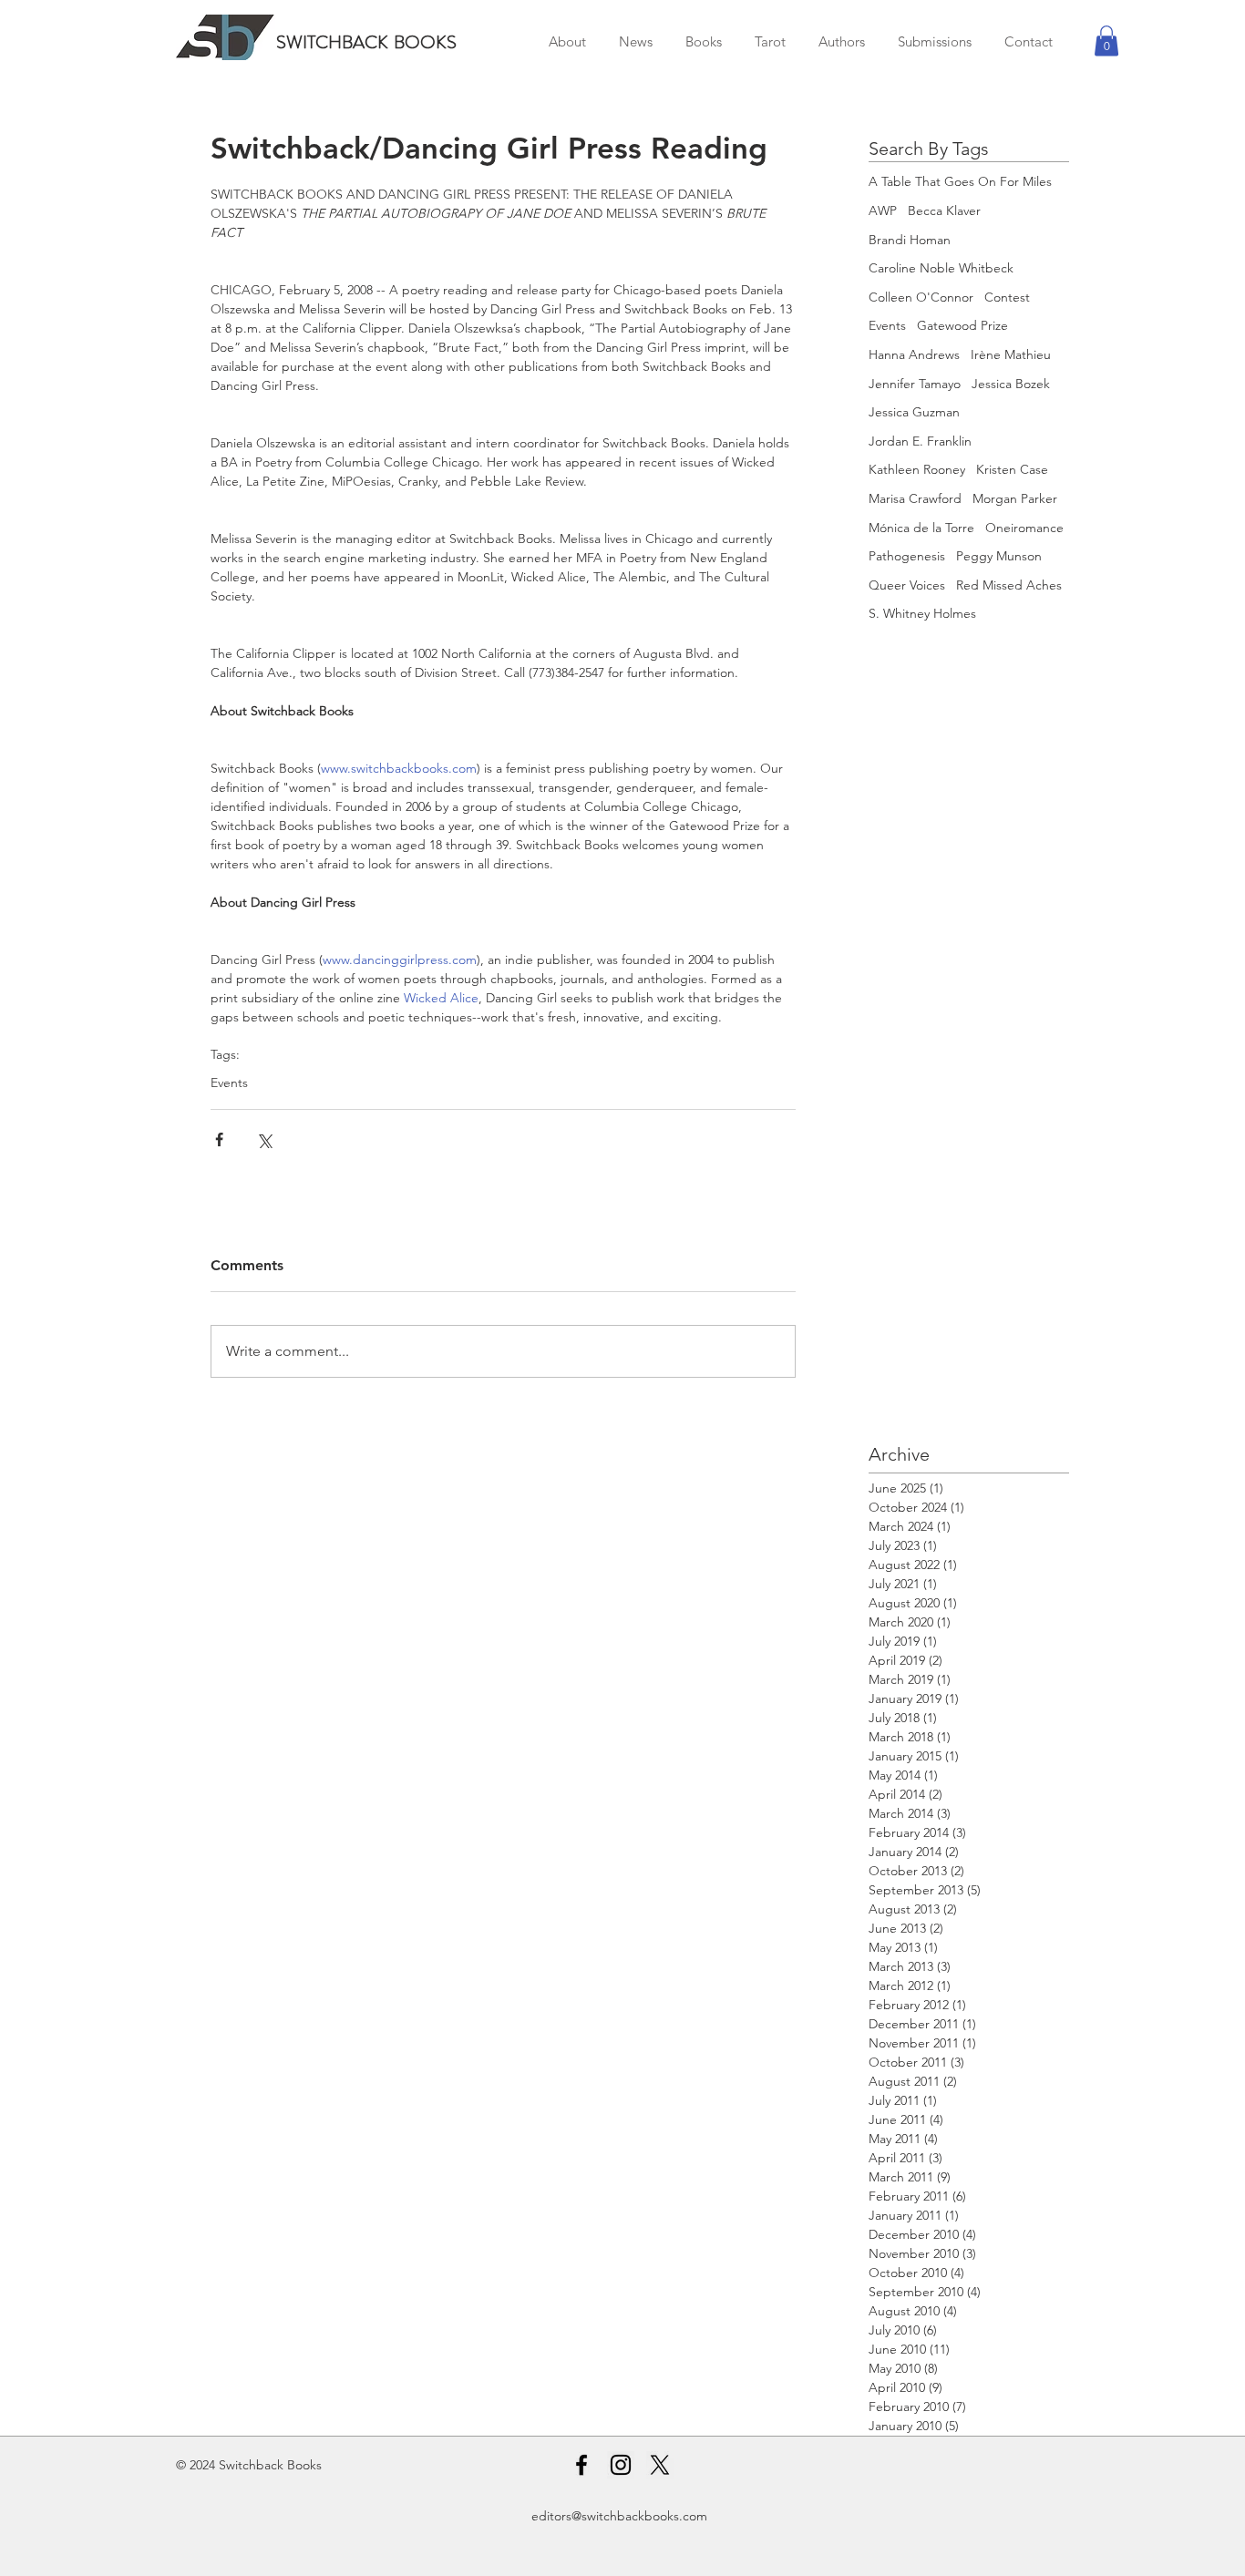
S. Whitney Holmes (922, 613)
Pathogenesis (907, 556)
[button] (1106, 41)
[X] (660, 2465)
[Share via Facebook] (219, 1139)
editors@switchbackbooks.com (619, 2516)
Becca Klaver (944, 210)
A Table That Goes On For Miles (960, 181)
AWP (883, 210)
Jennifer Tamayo (915, 384)
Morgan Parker (1015, 498)
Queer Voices (907, 585)
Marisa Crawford (915, 498)
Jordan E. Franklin (920, 441)
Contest (1007, 297)
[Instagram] (621, 2465)
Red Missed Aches (1009, 585)
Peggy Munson (999, 556)
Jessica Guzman (914, 412)
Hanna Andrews (914, 354)
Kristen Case (1012, 469)
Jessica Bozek (1011, 384)
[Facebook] (581, 2465)
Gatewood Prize (962, 325)
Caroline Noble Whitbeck (941, 268)
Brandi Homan (910, 240)
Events (229, 1083)
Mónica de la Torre (921, 528)
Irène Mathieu (1011, 354)
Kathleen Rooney (917, 469)
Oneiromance (1024, 528)
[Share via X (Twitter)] (264, 1139)
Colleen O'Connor (921, 297)
